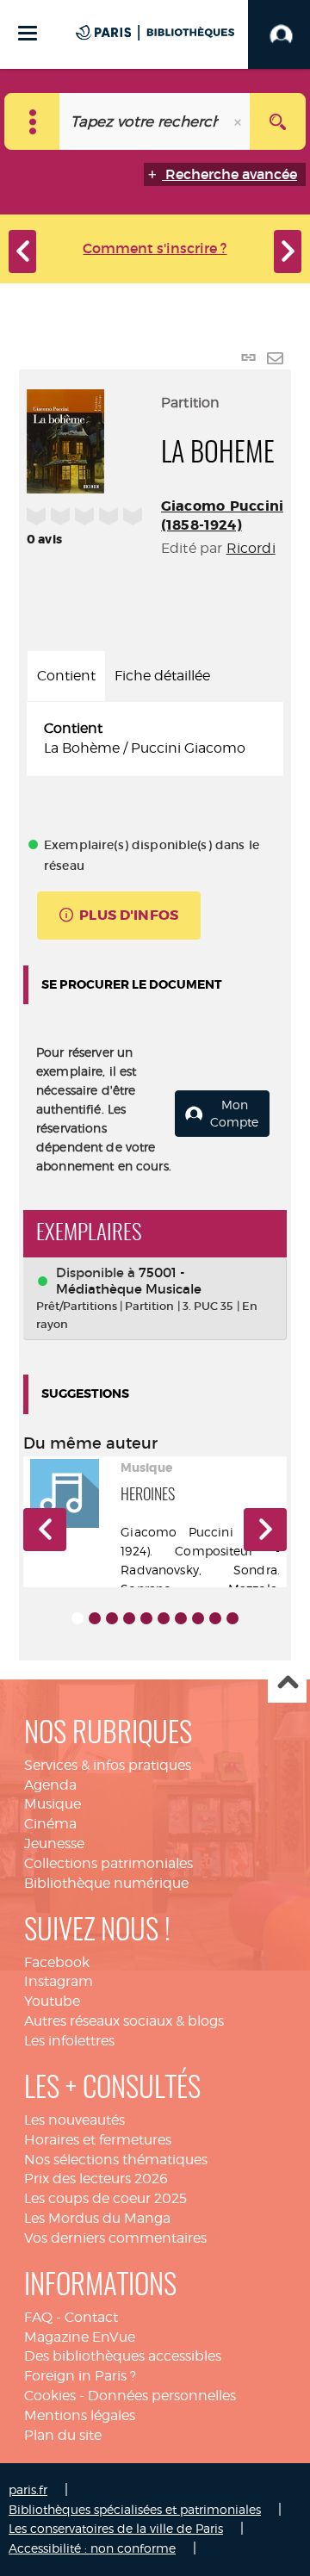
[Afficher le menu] (28, 33)
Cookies (50, 2396)
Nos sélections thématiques (116, 2160)
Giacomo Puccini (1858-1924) (222, 515)
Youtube (52, 2001)
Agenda (50, 1785)
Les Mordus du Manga (97, 2218)
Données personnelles (162, 2396)
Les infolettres (69, 2041)
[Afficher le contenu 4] (129, 1618)
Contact (91, 2317)
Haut (287, 1684)
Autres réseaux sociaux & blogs (124, 2021)
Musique (53, 1804)
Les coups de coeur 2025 (105, 2198)
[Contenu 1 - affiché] (77, 1618)
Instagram (59, 1981)
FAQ (38, 2317)
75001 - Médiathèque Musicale (129, 1281)
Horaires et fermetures (98, 2140)
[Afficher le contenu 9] (215, 1618)
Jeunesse (54, 1844)
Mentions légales (80, 2415)
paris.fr (28, 2489)
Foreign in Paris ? (80, 2376)
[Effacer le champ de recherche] (239, 121)
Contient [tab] (66, 676)
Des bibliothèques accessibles (123, 2356)
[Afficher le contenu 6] (164, 1618)
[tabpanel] (155, 739)
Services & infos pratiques (108, 1765)
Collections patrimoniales (108, 1863)
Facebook (57, 1962)
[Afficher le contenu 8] (198, 1618)
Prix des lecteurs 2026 (96, 2179)
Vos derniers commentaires (115, 2238)
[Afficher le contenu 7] (181, 1618)
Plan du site (63, 2435)
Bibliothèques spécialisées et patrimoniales (135, 2509)
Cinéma (50, 1824)
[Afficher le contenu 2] (95, 1618)
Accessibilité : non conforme (92, 2548)
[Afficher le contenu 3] (112, 1618)
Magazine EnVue (80, 2337)
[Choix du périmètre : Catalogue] (32, 121)
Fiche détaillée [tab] (162, 676)
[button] (45, 1530)
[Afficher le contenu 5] (146, 1618)
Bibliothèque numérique (106, 1883)
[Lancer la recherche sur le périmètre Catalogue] (278, 121)
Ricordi (251, 548)
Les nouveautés (74, 2120)
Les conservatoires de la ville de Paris (116, 2528)
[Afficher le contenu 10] (232, 1618)
